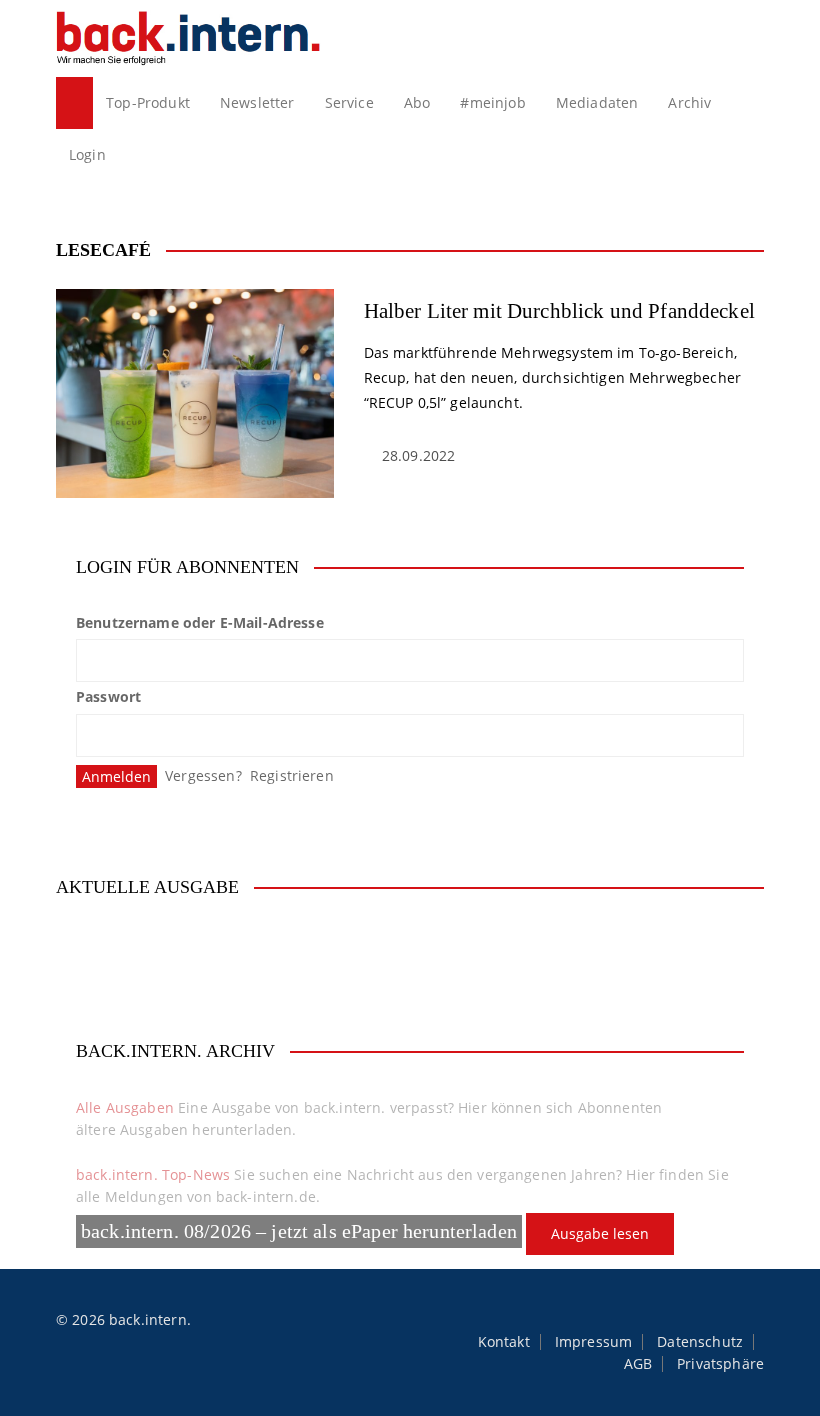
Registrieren (292, 775)
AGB (638, 1364)
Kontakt (504, 1342)
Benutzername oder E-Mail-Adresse (200, 622)
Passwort (108, 696)
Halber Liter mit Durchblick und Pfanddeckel (559, 311)
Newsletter (257, 102)
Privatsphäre (720, 1364)
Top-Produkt (148, 102)
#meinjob (492, 102)
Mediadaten (597, 102)
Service (349, 102)
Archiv (689, 102)
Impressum (593, 1342)
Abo (417, 102)
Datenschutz (700, 1342)
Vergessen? (203, 775)
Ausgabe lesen (600, 1233)
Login (87, 154)
